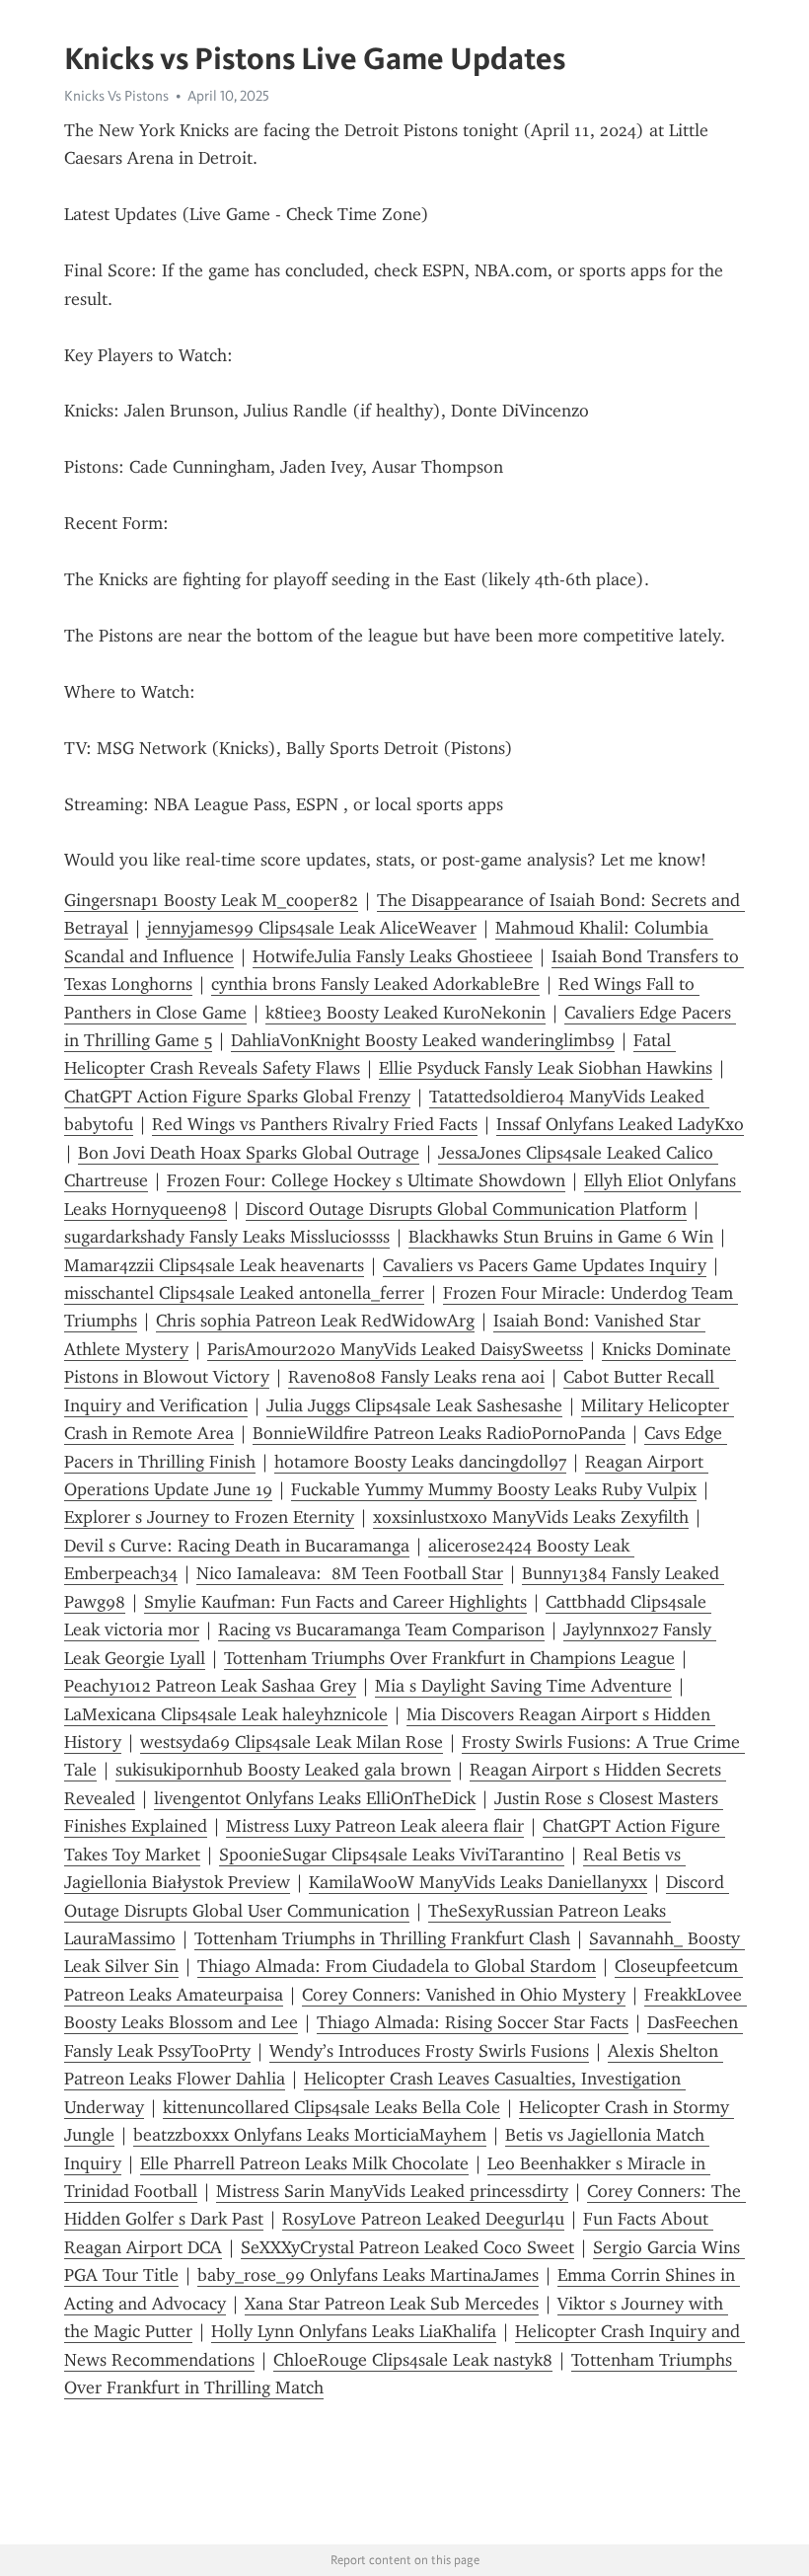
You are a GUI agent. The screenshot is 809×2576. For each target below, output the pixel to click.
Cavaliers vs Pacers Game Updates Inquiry (545, 1265)
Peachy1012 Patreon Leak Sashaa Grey (210, 1686)
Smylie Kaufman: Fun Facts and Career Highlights (335, 1602)
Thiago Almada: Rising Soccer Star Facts (473, 2022)
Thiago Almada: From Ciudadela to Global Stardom (397, 1966)
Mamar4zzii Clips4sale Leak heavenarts (214, 1265)
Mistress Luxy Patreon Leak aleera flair (375, 1826)
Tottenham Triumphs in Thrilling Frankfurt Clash (382, 1938)
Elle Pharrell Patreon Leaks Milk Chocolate (304, 2163)
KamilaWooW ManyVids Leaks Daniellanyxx (478, 1882)
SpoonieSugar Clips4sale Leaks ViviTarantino (392, 1855)
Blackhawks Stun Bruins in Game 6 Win (561, 1237)
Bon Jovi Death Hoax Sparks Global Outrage (249, 1153)
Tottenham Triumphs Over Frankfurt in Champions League (449, 1658)
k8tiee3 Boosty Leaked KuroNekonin (405, 1013)
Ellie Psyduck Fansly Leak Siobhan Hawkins (546, 1068)
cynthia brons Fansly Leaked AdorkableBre (375, 984)
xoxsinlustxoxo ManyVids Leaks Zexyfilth (531, 1517)
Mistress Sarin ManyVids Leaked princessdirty (392, 2191)
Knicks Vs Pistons (116, 96)
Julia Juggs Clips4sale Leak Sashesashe (414, 1405)
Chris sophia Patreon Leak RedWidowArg (315, 1321)
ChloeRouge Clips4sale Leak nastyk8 (413, 2360)
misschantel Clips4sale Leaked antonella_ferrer (244, 1293)
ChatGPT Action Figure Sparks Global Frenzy (237, 1097)
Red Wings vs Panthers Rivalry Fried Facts (315, 1124)
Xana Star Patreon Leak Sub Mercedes (392, 2304)
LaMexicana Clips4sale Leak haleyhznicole (226, 1714)
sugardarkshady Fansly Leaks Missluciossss (227, 1237)
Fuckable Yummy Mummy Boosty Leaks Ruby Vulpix (494, 1489)
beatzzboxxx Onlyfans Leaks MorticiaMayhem (310, 2135)
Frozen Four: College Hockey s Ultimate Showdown (366, 1180)
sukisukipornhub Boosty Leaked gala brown (283, 1770)
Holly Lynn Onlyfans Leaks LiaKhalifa (354, 2331)
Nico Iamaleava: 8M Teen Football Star (350, 1573)
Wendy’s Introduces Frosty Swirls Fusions (429, 2051)
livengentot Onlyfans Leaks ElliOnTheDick (315, 1798)
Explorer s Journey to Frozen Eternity (209, 1517)
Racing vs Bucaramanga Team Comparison (381, 1629)
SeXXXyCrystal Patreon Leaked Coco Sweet (407, 2247)
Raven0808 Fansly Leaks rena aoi (416, 1377)
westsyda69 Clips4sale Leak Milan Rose (292, 1742)
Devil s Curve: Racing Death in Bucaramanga (237, 1546)
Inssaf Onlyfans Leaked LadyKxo (620, 1124)
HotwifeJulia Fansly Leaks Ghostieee (393, 956)
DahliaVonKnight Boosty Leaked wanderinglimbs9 (423, 1040)
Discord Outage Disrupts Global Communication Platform (466, 1209)
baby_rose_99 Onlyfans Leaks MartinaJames (368, 2275)
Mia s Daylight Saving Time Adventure (523, 1686)
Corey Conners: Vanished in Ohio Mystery (464, 1995)
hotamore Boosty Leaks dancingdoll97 (420, 1462)
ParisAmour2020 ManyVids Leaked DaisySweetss (395, 1349)
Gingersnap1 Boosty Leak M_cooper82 (211, 900)
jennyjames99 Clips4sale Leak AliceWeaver (312, 928)
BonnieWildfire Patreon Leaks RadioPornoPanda (439, 1433)
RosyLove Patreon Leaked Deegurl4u (423, 2219)
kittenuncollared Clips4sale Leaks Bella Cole (331, 2107)
